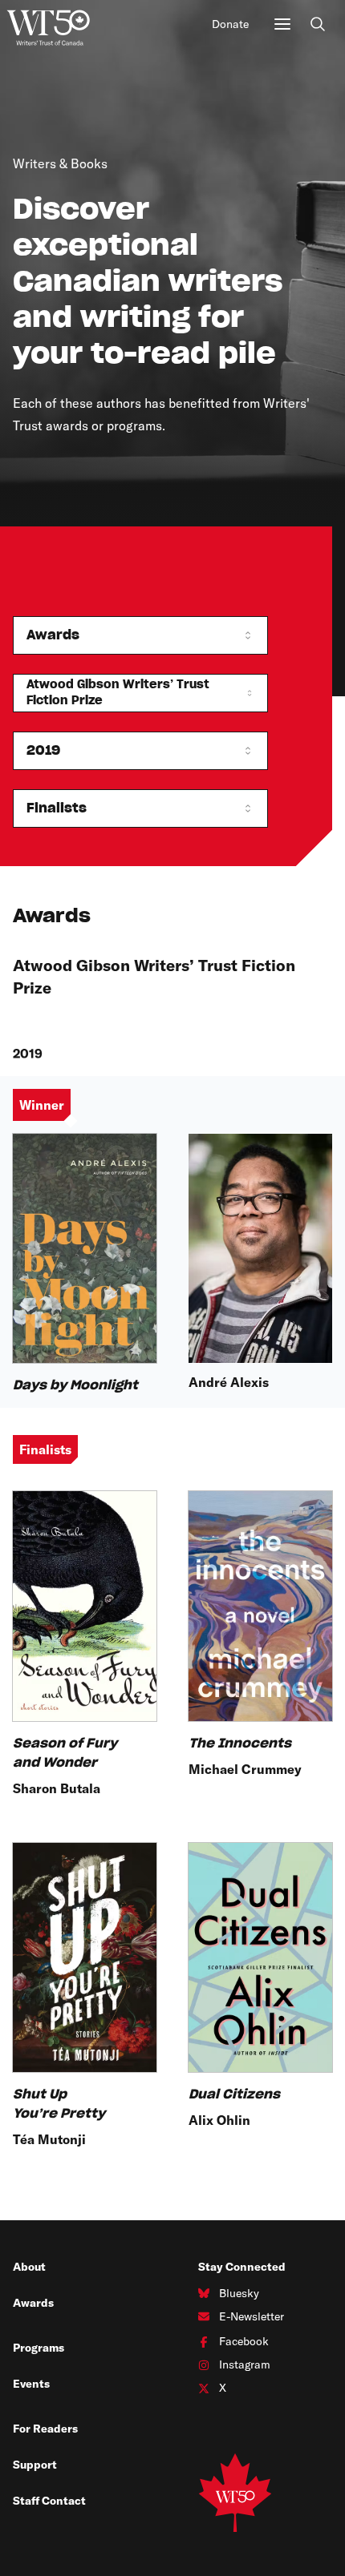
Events (31, 2384)
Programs (39, 2348)
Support (35, 2465)
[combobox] (140, 635)
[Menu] (282, 24)
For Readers (45, 2429)
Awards (33, 2303)
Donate (230, 24)
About (29, 2267)
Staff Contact (49, 2501)
